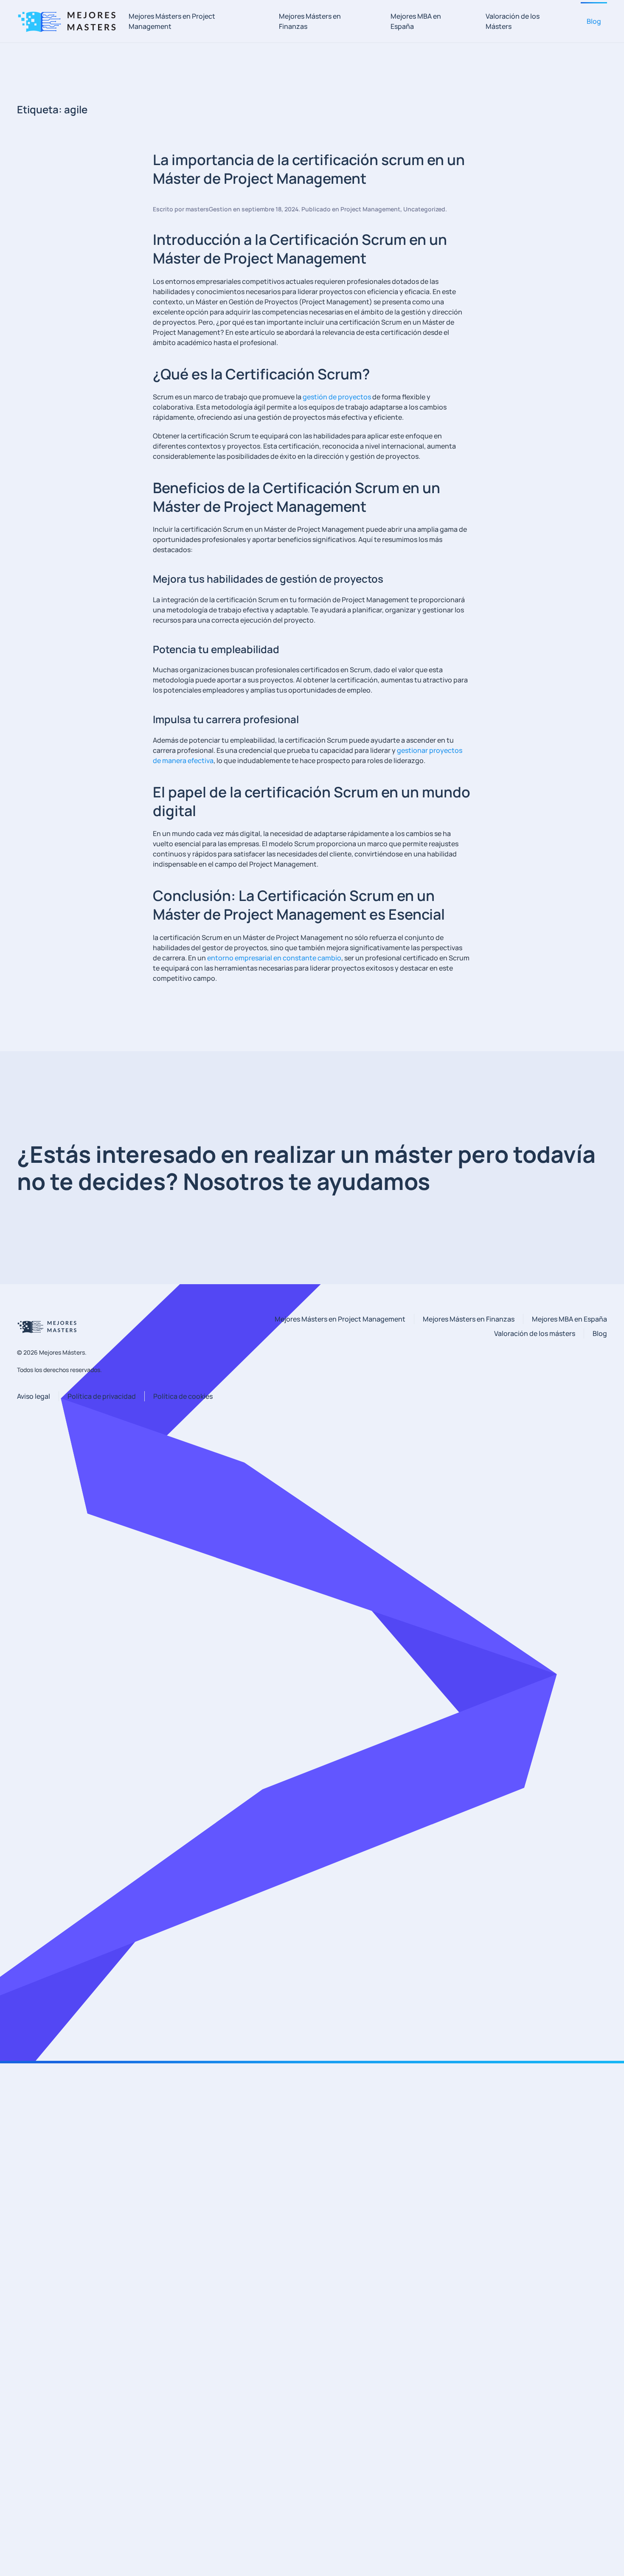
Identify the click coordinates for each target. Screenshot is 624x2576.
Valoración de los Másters (513, 21)
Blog (594, 21)
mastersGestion (209, 209)
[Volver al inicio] (70, 21)
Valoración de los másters (535, 1333)
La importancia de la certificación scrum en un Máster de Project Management (309, 169)
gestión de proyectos (337, 397)
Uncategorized (424, 209)
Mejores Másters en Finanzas (310, 21)
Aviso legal (34, 1396)
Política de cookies (183, 1396)
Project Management (370, 209)
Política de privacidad (102, 1396)
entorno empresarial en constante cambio (274, 958)
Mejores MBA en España (416, 21)
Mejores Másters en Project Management (172, 21)
